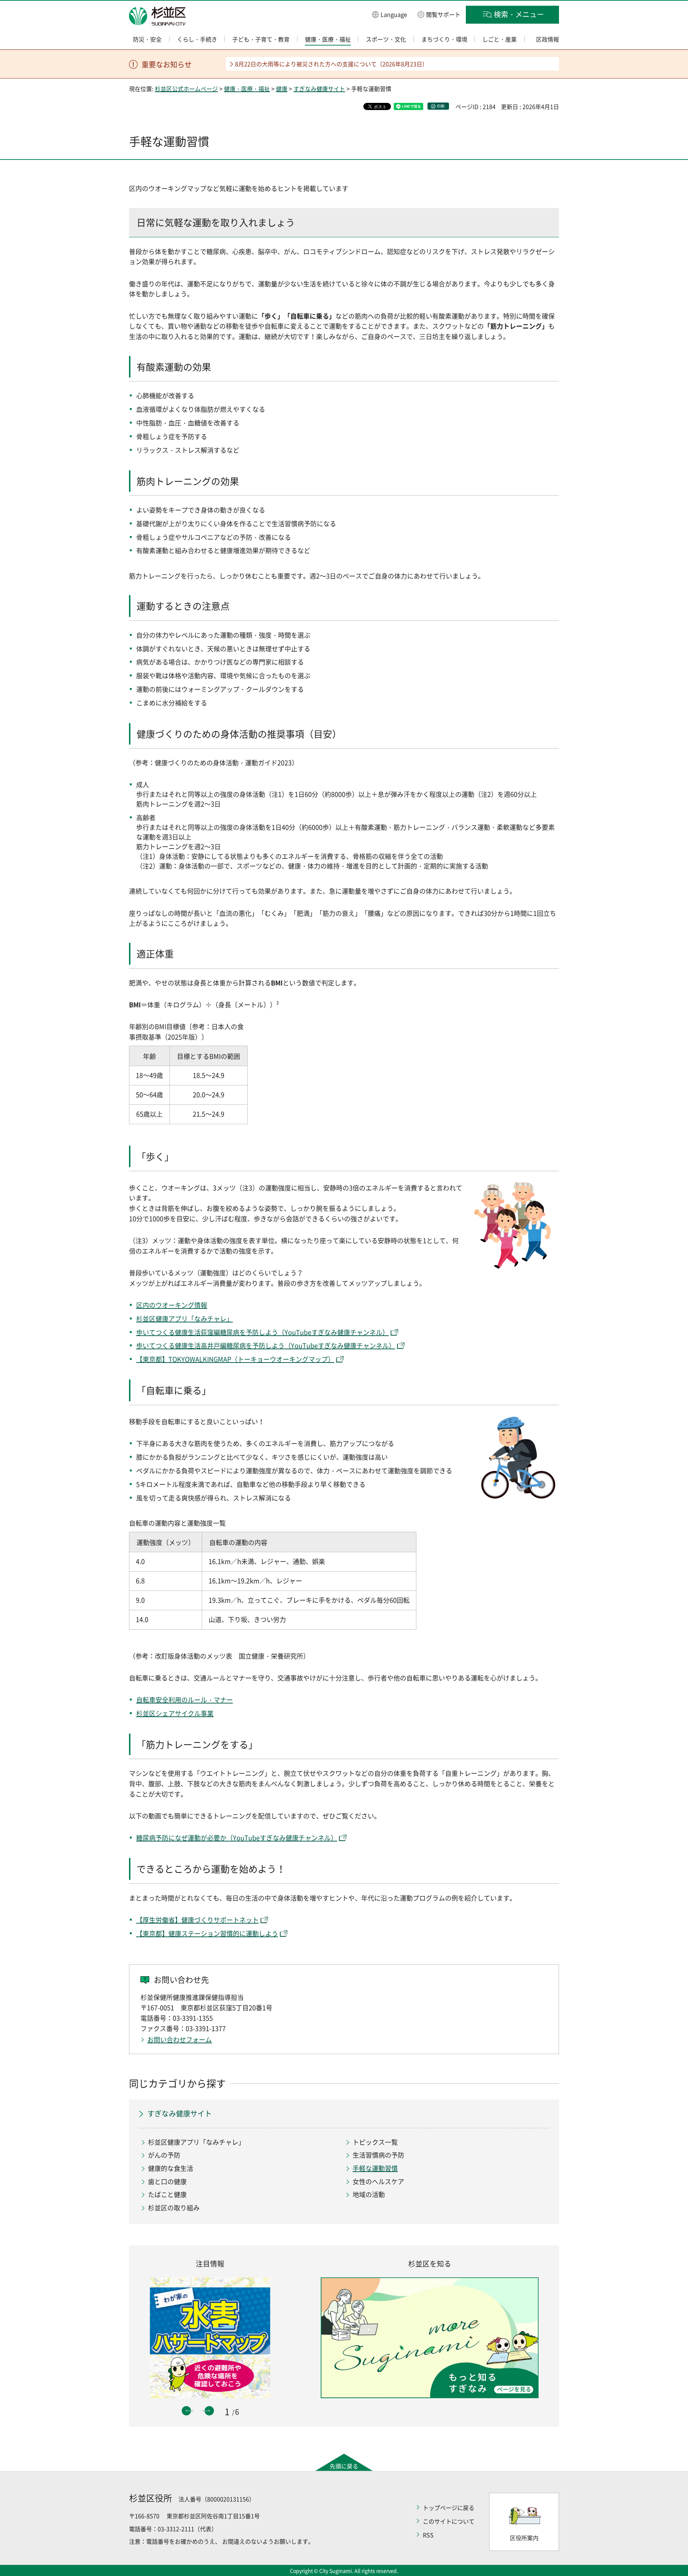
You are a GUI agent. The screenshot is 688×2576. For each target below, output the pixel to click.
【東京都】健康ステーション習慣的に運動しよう (207, 1933)
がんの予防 (164, 2155)
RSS (428, 2535)
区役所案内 (524, 2538)
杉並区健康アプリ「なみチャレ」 (185, 1319)
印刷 (441, 106)
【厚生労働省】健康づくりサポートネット (197, 1920)
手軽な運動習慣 (375, 2168)
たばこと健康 (167, 2194)
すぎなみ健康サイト (319, 89)
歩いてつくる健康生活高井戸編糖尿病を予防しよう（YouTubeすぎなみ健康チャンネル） (266, 1346)
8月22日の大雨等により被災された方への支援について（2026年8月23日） (331, 64)
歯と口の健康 (167, 2181)
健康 (282, 89)
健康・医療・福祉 (247, 89)
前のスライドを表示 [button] (186, 2411)
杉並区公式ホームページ (186, 89)
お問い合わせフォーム (180, 2040)
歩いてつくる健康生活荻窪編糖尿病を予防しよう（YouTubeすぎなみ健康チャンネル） (262, 1332)
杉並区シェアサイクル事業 (175, 1713)
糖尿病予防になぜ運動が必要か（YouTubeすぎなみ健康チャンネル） (237, 1838)
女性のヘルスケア (378, 2181)
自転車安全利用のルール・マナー (185, 1700)
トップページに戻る (449, 2508)
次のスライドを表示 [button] (209, 2411)
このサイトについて (449, 2521)
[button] (390, 14)
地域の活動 (369, 2194)
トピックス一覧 (375, 2142)
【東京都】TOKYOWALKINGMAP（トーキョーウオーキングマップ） (235, 1359)
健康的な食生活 (171, 2168)
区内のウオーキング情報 (172, 1305)
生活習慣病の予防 (378, 2155)
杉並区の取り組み (174, 2208)
